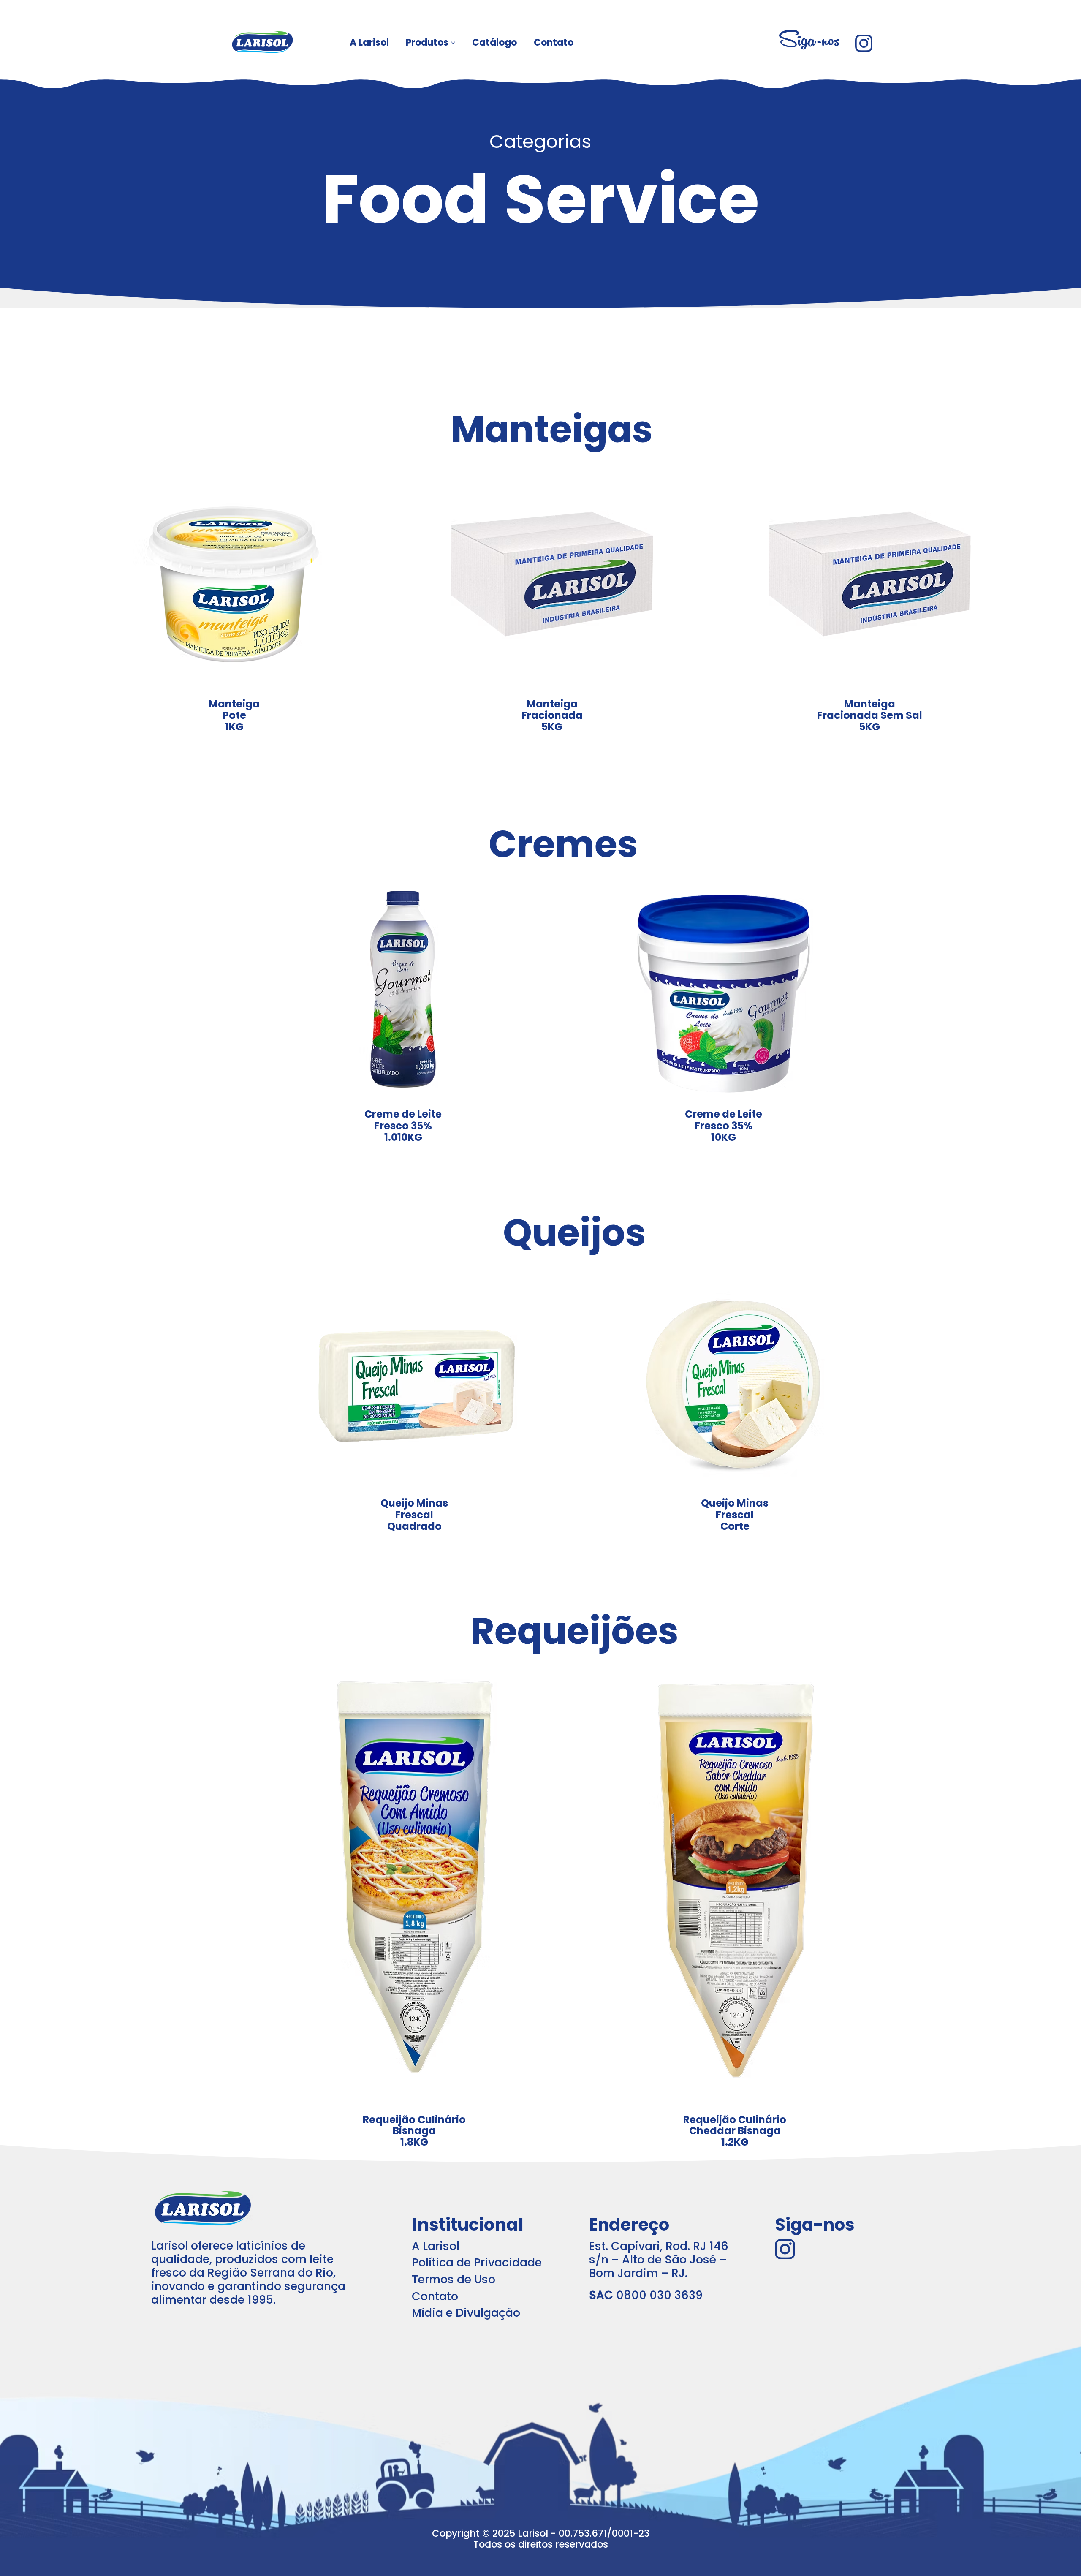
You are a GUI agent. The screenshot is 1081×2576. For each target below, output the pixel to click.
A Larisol (436, 2246)
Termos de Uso (454, 2279)
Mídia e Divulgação (466, 2313)
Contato (435, 2296)
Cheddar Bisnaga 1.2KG (735, 2131)
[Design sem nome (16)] (864, 43)
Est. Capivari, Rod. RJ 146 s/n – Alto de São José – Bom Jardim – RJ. (659, 2259)
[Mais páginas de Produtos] (453, 43)
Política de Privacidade (477, 2262)
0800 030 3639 (646, 2295)
